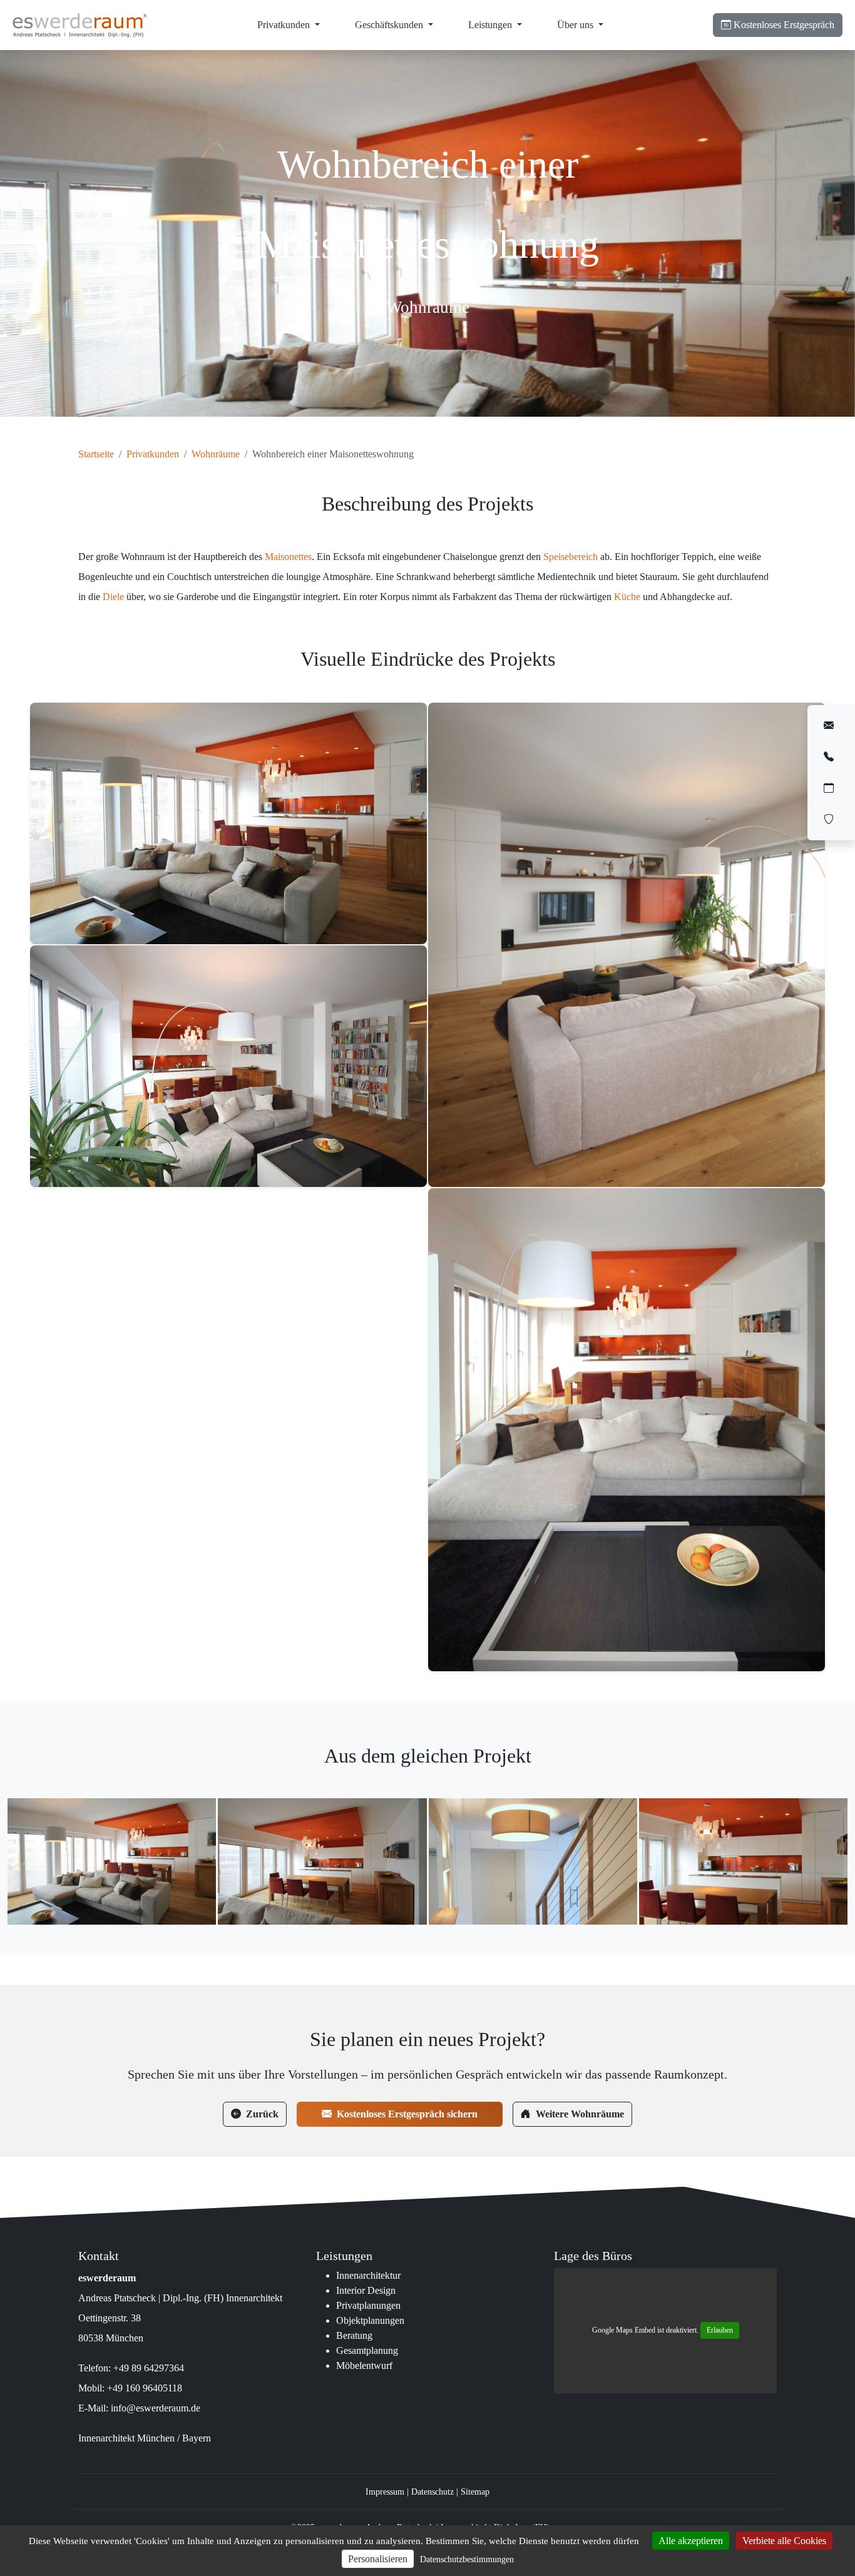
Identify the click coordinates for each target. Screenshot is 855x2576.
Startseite (96, 454)
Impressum (385, 2492)
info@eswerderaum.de (156, 2408)
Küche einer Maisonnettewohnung (743, 1857)
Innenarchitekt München (126, 2438)
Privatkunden (153, 454)
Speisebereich (571, 557)
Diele (113, 597)
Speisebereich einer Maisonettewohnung (322, 1857)
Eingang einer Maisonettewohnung (533, 1857)
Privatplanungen (368, 2305)
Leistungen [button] (491, 25)
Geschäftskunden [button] (390, 25)
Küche (627, 597)
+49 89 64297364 (149, 2368)
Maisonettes (288, 557)
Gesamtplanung (367, 2350)
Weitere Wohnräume (580, 2114)
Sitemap (475, 2492)
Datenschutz (433, 2492)
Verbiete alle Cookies (784, 2541)
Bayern (197, 2438)
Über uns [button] (576, 25)
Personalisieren (378, 2559)
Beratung (354, 2335)
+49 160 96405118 (145, 2388)
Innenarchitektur (368, 2275)
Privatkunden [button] (285, 25)
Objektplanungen (370, 2320)
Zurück (262, 2114)
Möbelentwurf (364, 2365)
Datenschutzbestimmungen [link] (467, 2559)
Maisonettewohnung (112, 1857)
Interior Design (366, 2290)
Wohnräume (216, 454)
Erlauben (720, 2330)
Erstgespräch (784, 25)
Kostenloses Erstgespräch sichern (407, 2114)
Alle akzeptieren (691, 2541)
